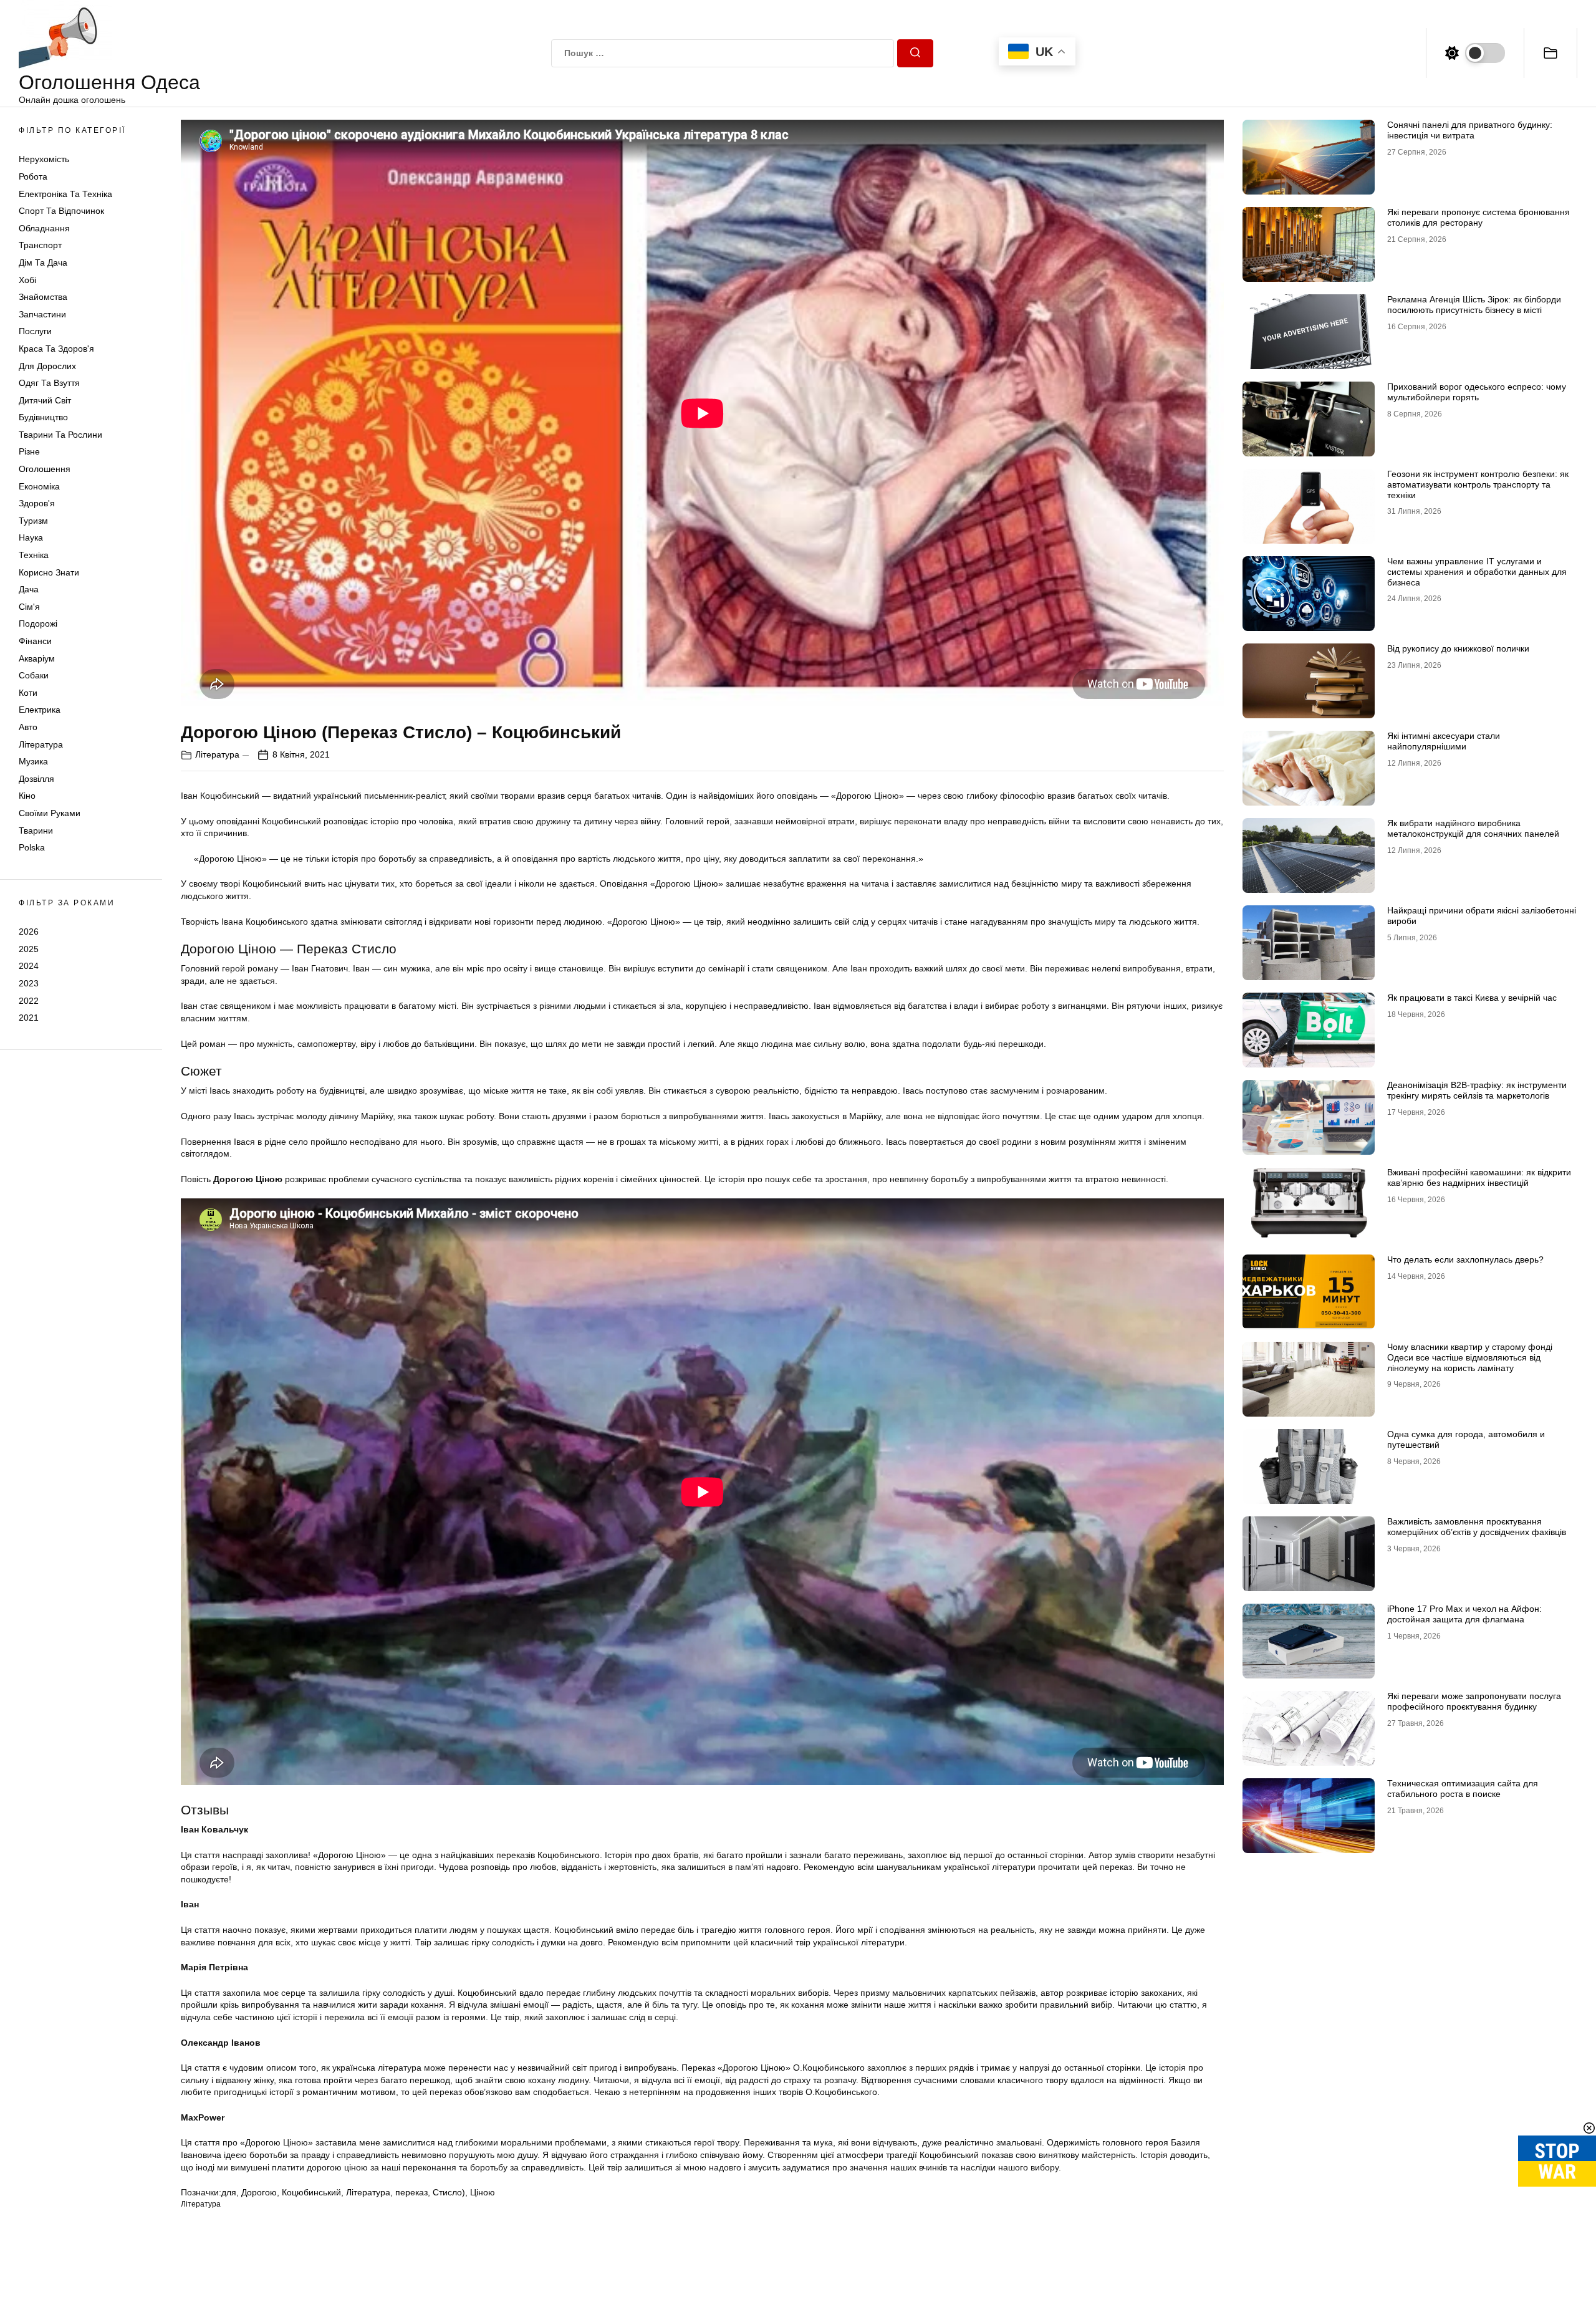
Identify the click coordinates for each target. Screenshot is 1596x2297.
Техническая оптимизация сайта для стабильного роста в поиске (1463, 1789)
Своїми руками (50, 813)
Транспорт (40, 245)
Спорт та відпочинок (61, 211)
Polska (32, 847)
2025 (29, 949)
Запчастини (42, 314)
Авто (28, 727)
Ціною (483, 2192)
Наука (31, 537)
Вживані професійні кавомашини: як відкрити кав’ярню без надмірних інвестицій (1479, 1177)
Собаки (34, 675)
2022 (29, 1000)
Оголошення (45, 469)
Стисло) (449, 2192)
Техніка (34, 555)
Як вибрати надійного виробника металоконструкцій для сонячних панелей (1473, 828)
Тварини (36, 831)
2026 (29, 932)
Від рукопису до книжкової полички (1458, 648)
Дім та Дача (43, 262)
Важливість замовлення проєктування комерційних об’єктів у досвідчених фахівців (1477, 1527)
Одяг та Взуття (49, 383)
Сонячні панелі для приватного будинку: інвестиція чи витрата (1470, 130)
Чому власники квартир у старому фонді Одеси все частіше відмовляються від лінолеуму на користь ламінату (1470, 1357)
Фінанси (35, 641)
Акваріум (37, 658)
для (229, 2192)
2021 (29, 1018)
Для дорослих (47, 366)
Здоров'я (37, 503)
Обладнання (44, 228)
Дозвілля (36, 779)
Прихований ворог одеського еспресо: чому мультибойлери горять (1477, 392)
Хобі (27, 280)
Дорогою (259, 2192)
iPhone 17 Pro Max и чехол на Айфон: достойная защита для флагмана (1464, 1614)
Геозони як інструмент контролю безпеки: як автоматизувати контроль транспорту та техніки (1478, 484)
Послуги (35, 331)
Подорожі (38, 624)
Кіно (27, 796)
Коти (28, 693)
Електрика (40, 710)
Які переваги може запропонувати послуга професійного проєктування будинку (1474, 1701)
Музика (33, 761)
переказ (411, 2192)
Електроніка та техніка (65, 194)
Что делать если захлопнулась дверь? (1465, 1259)
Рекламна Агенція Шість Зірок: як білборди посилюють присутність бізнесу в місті (1474, 305)
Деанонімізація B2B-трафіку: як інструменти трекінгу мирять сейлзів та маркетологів (1477, 1090)
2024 (29, 966)
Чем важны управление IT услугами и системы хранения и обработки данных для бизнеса (1477, 572)
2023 (29, 983)
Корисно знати (49, 572)
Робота (33, 176)
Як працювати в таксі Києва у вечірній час (1472, 998)
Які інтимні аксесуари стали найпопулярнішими (1444, 741)
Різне (29, 451)
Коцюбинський (311, 2192)
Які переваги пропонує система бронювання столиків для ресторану (1478, 217)
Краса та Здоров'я (56, 349)
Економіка (39, 486)
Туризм (33, 521)
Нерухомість (44, 159)
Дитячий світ (45, 400)
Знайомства (43, 297)
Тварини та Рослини (60, 435)
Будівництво (43, 417)
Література (41, 744)
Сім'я (29, 607)
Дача (29, 589)
